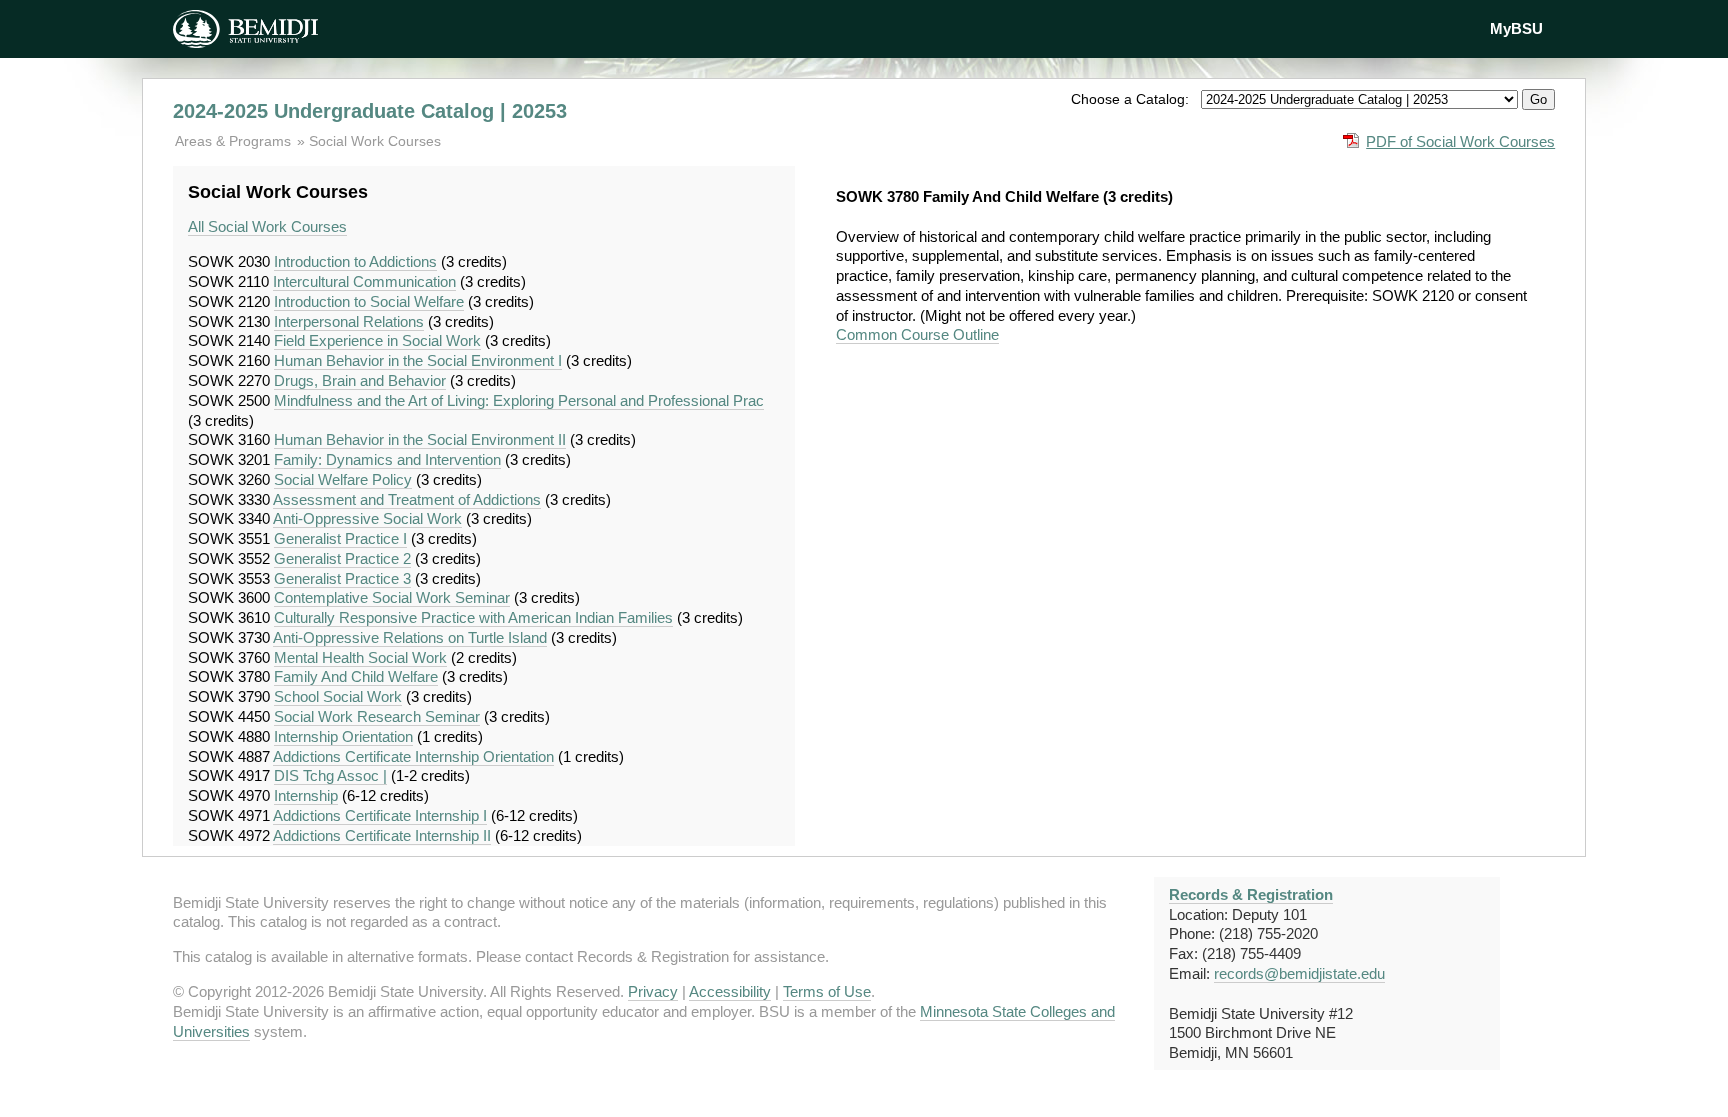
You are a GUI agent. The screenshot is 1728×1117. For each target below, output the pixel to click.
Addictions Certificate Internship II (382, 835)
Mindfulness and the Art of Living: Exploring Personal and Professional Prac (519, 400)
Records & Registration (1251, 894)
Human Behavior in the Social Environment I (418, 360)
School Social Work (338, 696)
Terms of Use (827, 991)
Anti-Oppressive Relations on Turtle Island (410, 637)
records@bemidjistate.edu (1299, 973)
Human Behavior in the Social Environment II (420, 439)
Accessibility (730, 991)
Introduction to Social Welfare (369, 301)
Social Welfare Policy (343, 479)
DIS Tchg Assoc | (330, 775)
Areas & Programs (235, 141)
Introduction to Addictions (355, 261)
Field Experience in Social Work (377, 340)
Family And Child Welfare (356, 676)
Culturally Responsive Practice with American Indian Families (473, 617)
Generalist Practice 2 (342, 558)
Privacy (653, 991)
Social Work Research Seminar (377, 716)
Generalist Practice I (340, 538)
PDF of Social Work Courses (1460, 141)
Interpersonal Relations (349, 321)
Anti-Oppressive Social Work (367, 518)
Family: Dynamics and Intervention (387, 459)
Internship (306, 795)
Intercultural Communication (364, 281)
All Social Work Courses (267, 226)
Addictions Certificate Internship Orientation (413, 756)
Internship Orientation (343, 736)
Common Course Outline (917, 334)
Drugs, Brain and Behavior (360, 380)
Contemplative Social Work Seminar (392, 597)
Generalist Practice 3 (342, 578)
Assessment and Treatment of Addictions (407, 499)
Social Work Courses (375, 141)
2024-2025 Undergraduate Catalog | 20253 (370, 111)
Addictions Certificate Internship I (380, 815)
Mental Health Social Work (360, 657)
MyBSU (1516, 28)
